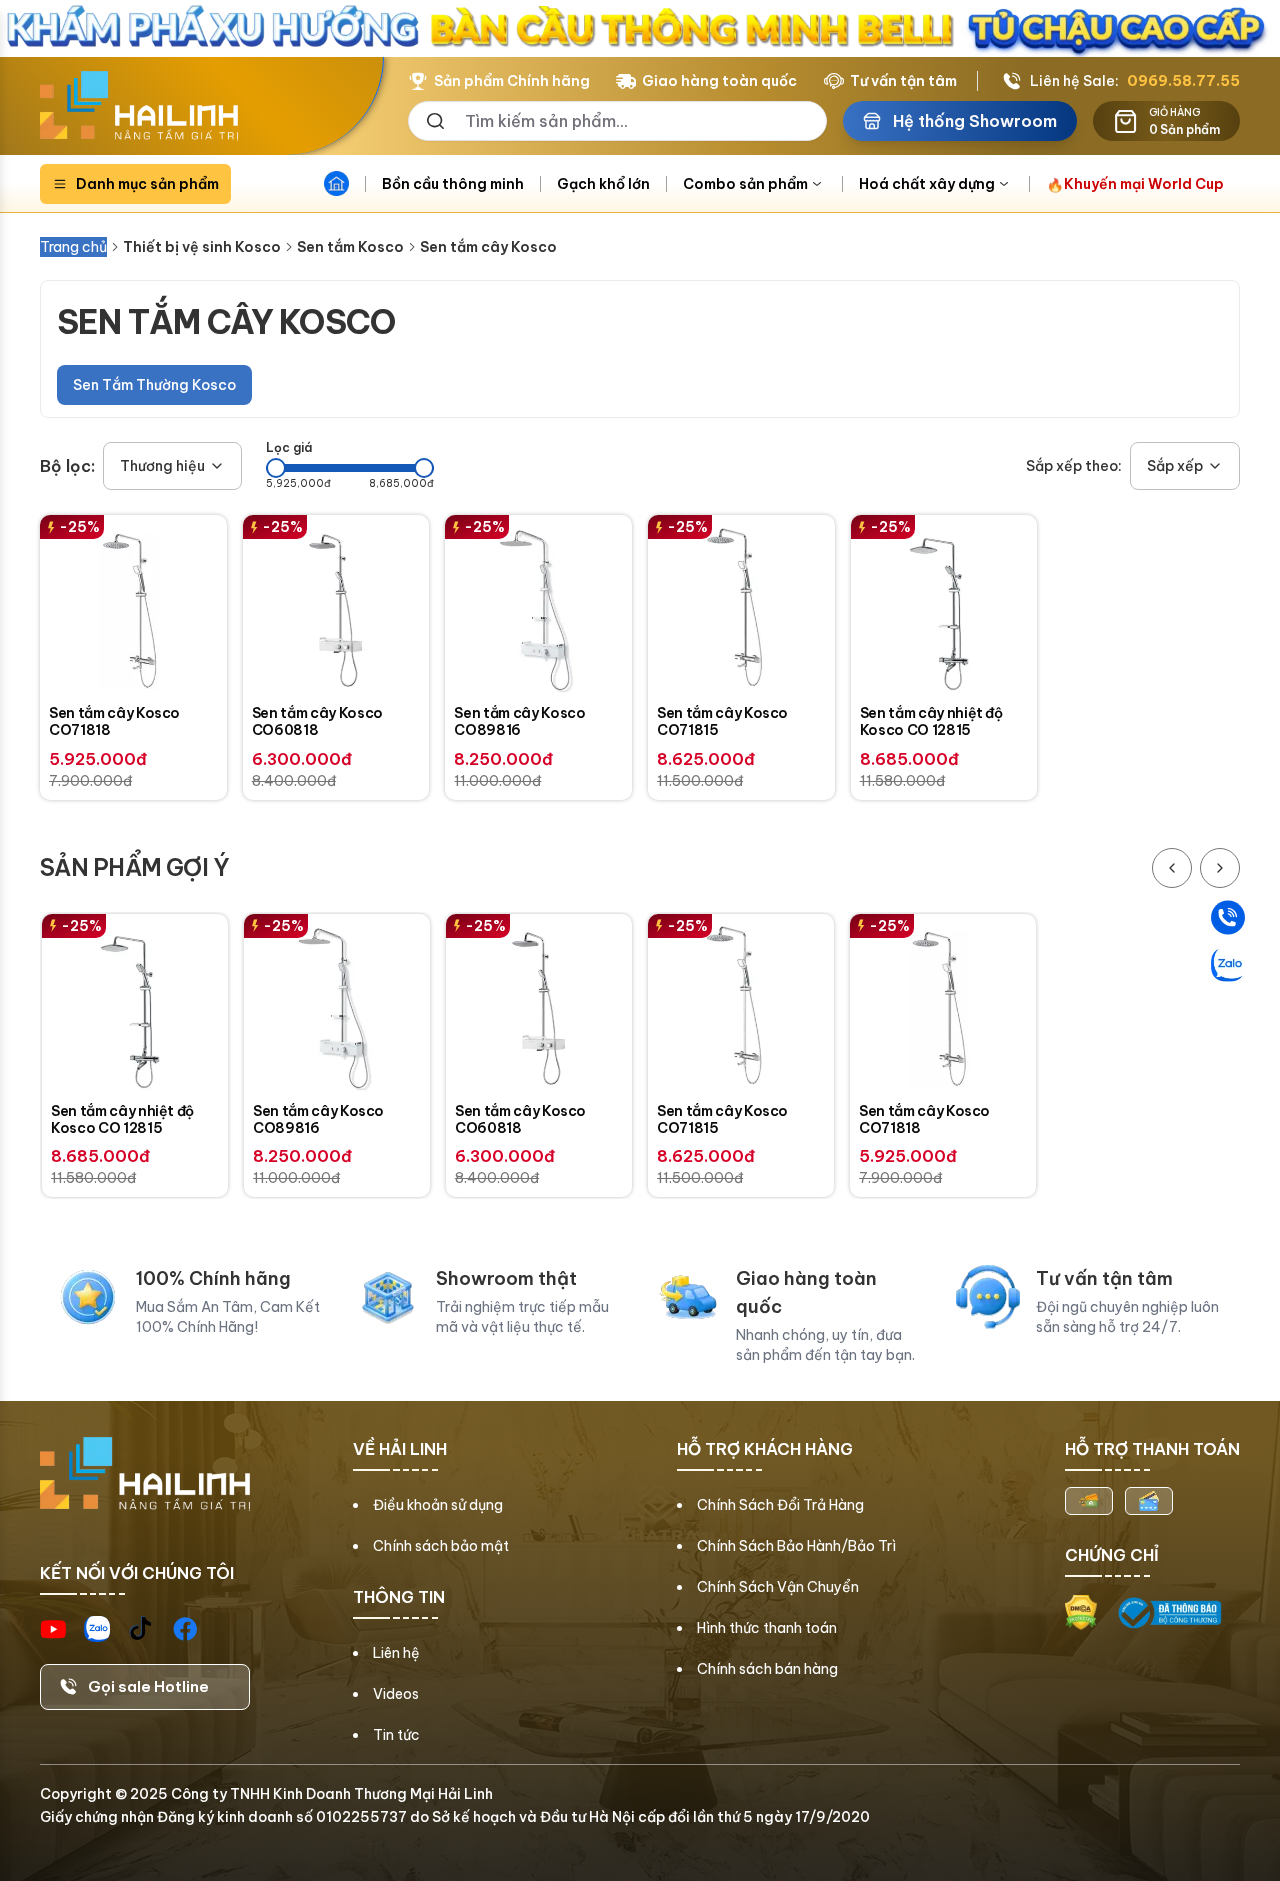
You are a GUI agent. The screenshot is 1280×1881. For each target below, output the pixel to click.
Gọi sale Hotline (148, 1686)
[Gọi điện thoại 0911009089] (1228, 917)
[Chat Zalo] (1228, 964)
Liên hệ (396, 1653)
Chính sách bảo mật (441, 1546)
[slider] (276, 468)
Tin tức (396, 1735)
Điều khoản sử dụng (438, 1505)
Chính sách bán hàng (767, 1669)
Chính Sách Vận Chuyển (778, 1587)
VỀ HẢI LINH (400, 1449)
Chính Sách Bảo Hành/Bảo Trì (796, 1546)
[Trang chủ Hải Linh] (139, 106)
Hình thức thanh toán (767, 1628)
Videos (396, 1694)
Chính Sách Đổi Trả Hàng (780, 1505)
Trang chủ (73, 247)
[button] (172, 466)
